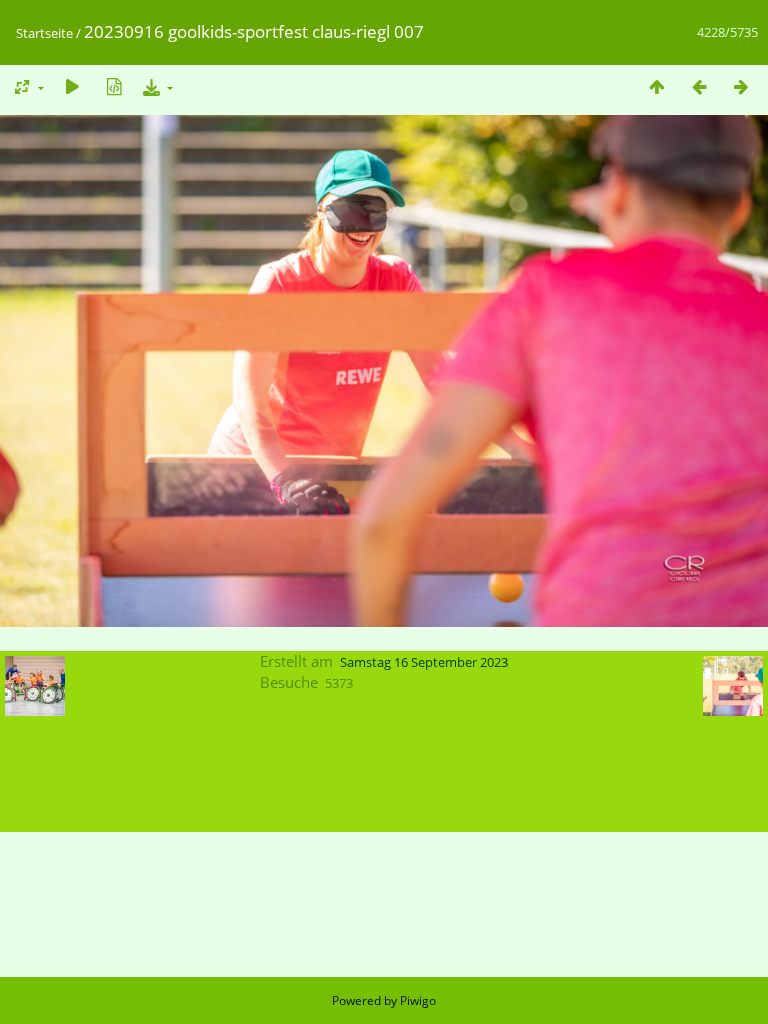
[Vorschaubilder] (657, 86)
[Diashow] (72, 86)
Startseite (44, 33)
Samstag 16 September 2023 (424, 662)
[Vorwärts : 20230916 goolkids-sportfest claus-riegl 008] (741, 86)
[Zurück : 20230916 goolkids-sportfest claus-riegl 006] (699, 86)
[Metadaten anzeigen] (114, 86)
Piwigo (418, 1000)
